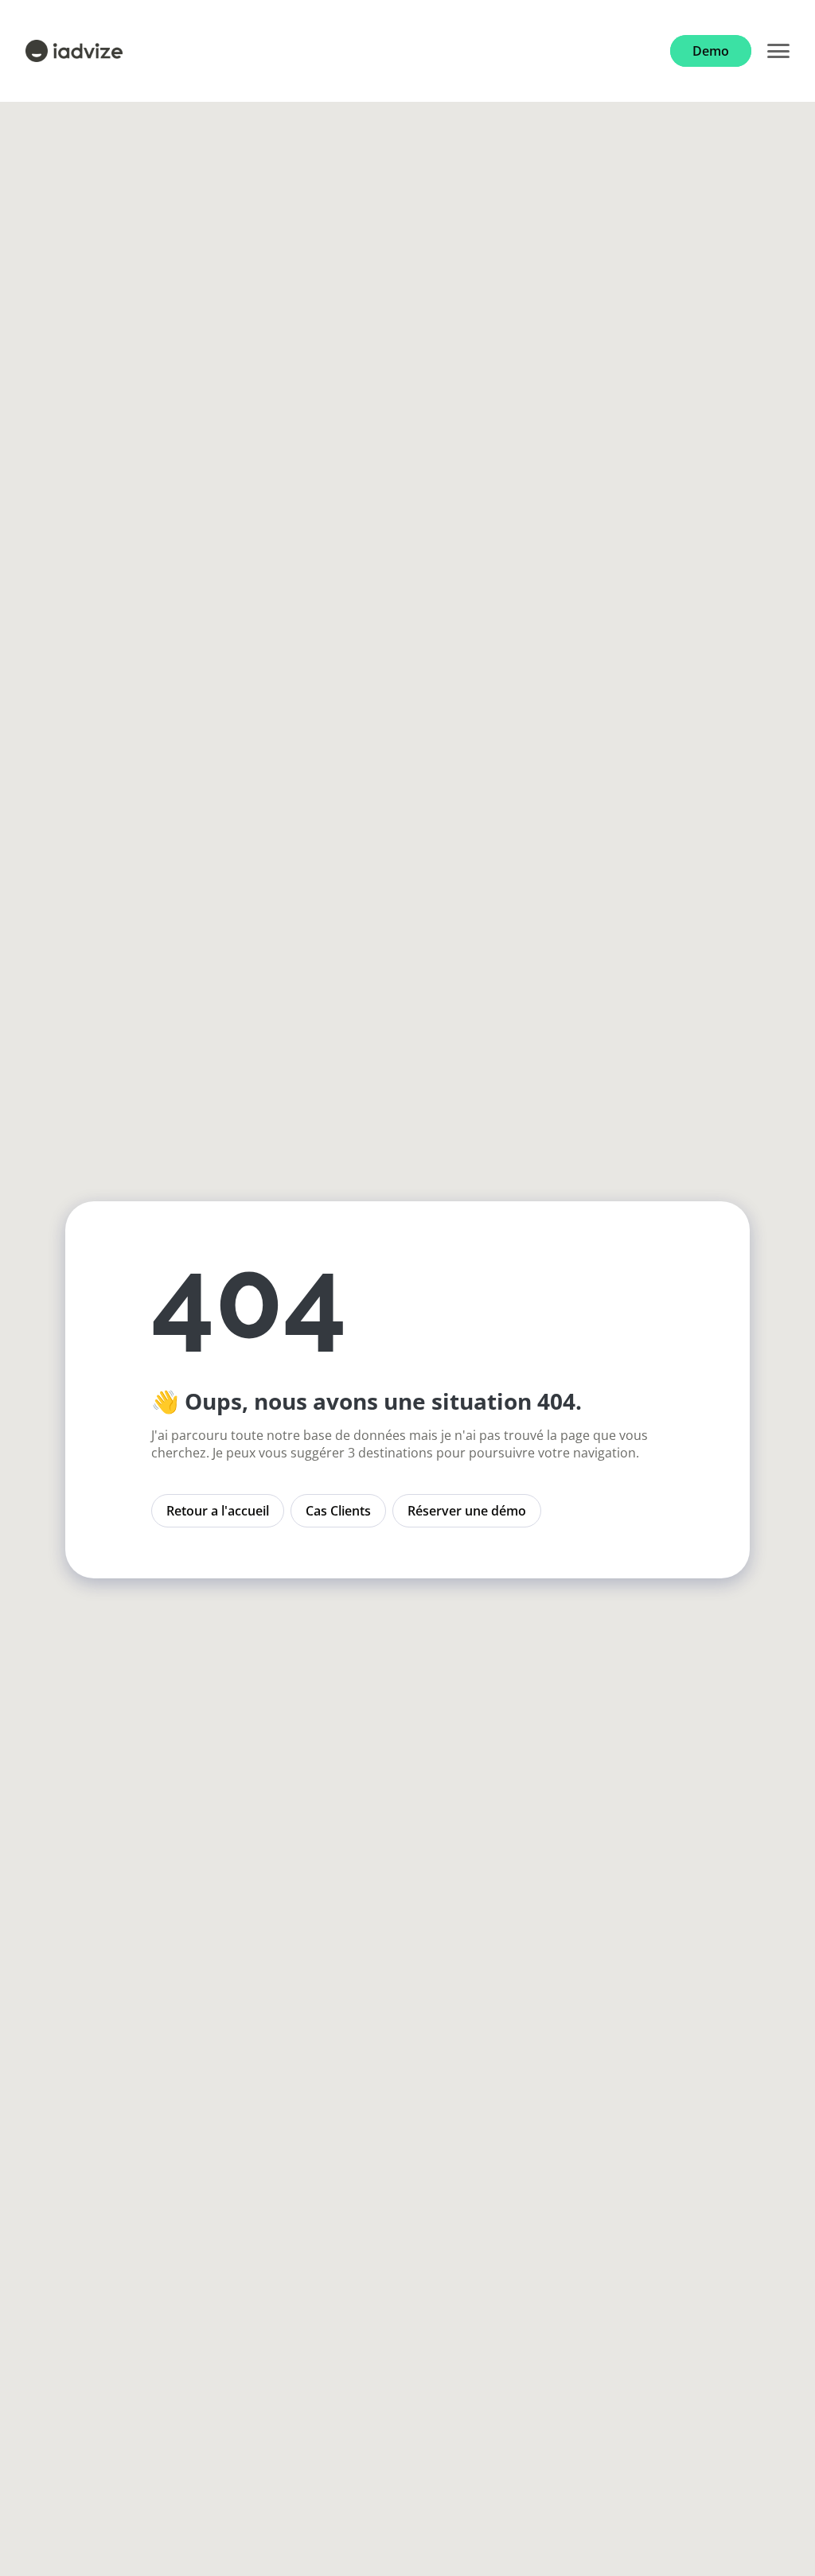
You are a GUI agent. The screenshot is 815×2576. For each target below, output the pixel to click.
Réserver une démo (467, 1511)
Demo (711, 51)
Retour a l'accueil (218, 1511)
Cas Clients (338, 1511)
